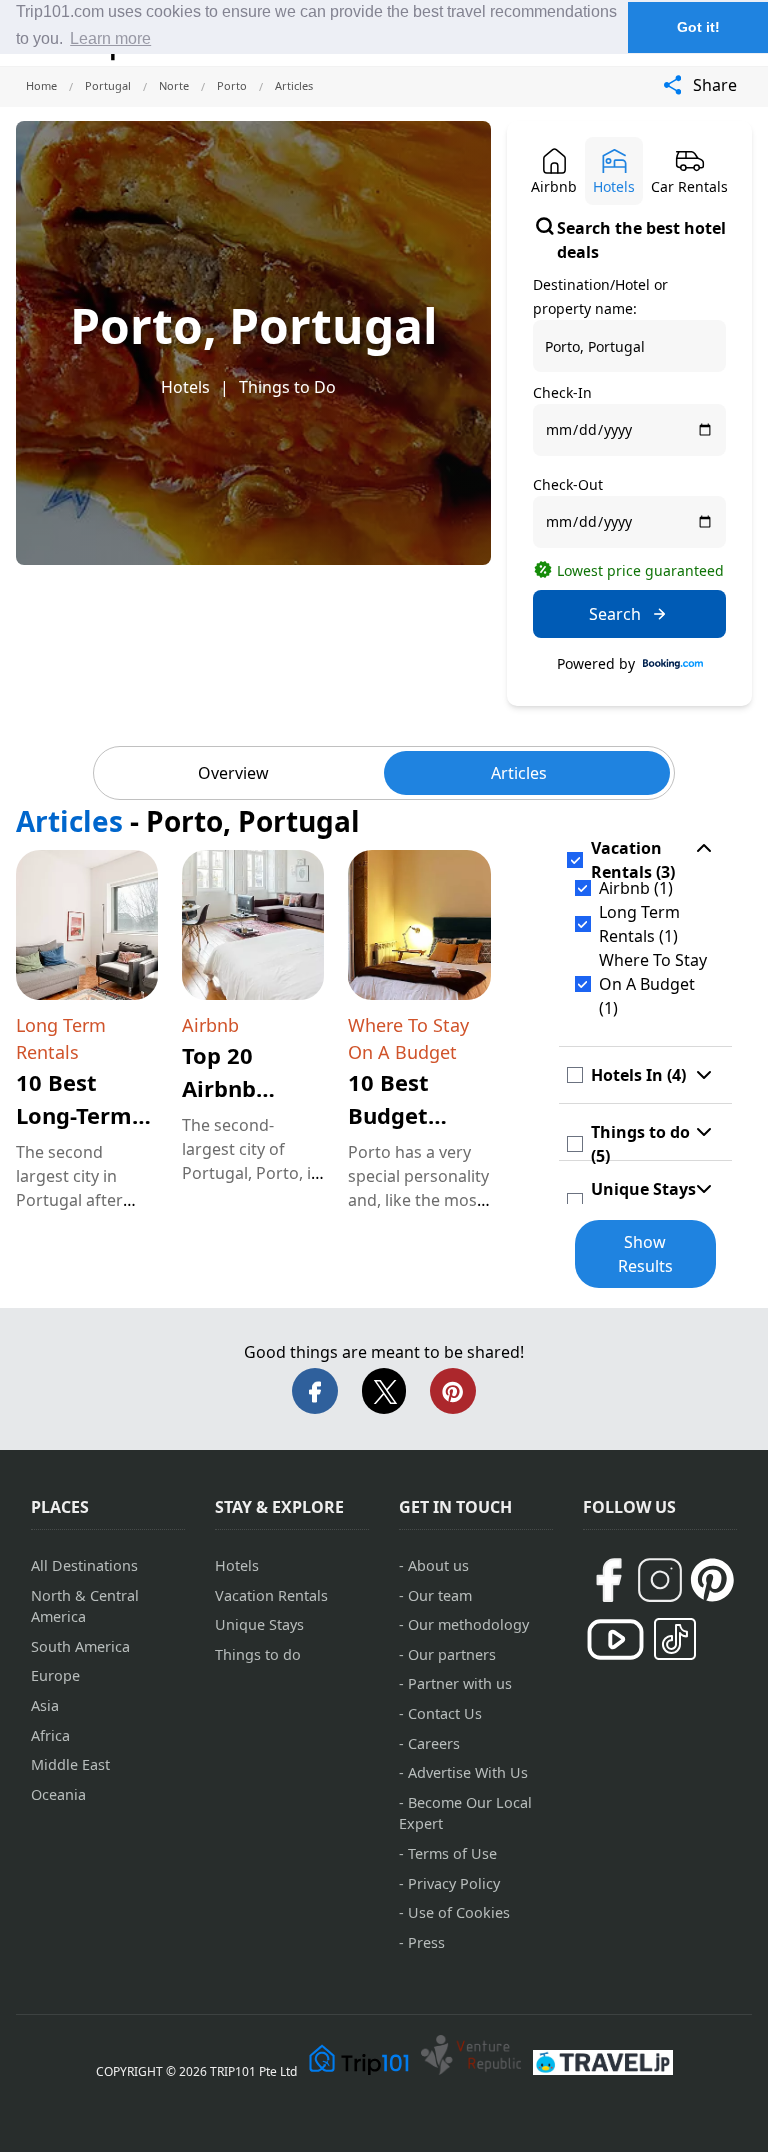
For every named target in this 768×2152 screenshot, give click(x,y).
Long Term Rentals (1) (639, 924)
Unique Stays (259, 1624)
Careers (434, 1743)
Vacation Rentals (271, 1595)
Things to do (258, 1654)
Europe (55, 1675)
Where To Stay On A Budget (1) (653, 984)
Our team (440, 1595)
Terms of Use (452, 1853)
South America (80, 1646)
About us (438, 1565)
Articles (519, 773)
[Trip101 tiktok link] (675, 1639)
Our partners (452, 1654)
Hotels (185, 387)
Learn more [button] (110, 38)
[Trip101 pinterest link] (712, 1580)
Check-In (562, 392)
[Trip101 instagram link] (660, 1580)
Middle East (70, 1764)
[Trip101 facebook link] (608, 1580)
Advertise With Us (468, 1772)
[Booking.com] (673, 664)
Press (426, 1942)
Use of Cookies (459, 1912)
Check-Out (568, 484)
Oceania (58, 1794)
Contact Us (445, 1713)
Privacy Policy (454, 1883)
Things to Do (287, 387)
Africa (50, 1735)
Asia (45, 1705)
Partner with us (460, 1683)
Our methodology (468, 1624)
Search (615, 614)
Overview (233, 773)
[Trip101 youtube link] (615, 1639)
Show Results (645, 1254)
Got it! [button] (698, 27)
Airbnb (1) (636, 888)
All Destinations (84, 1565)
